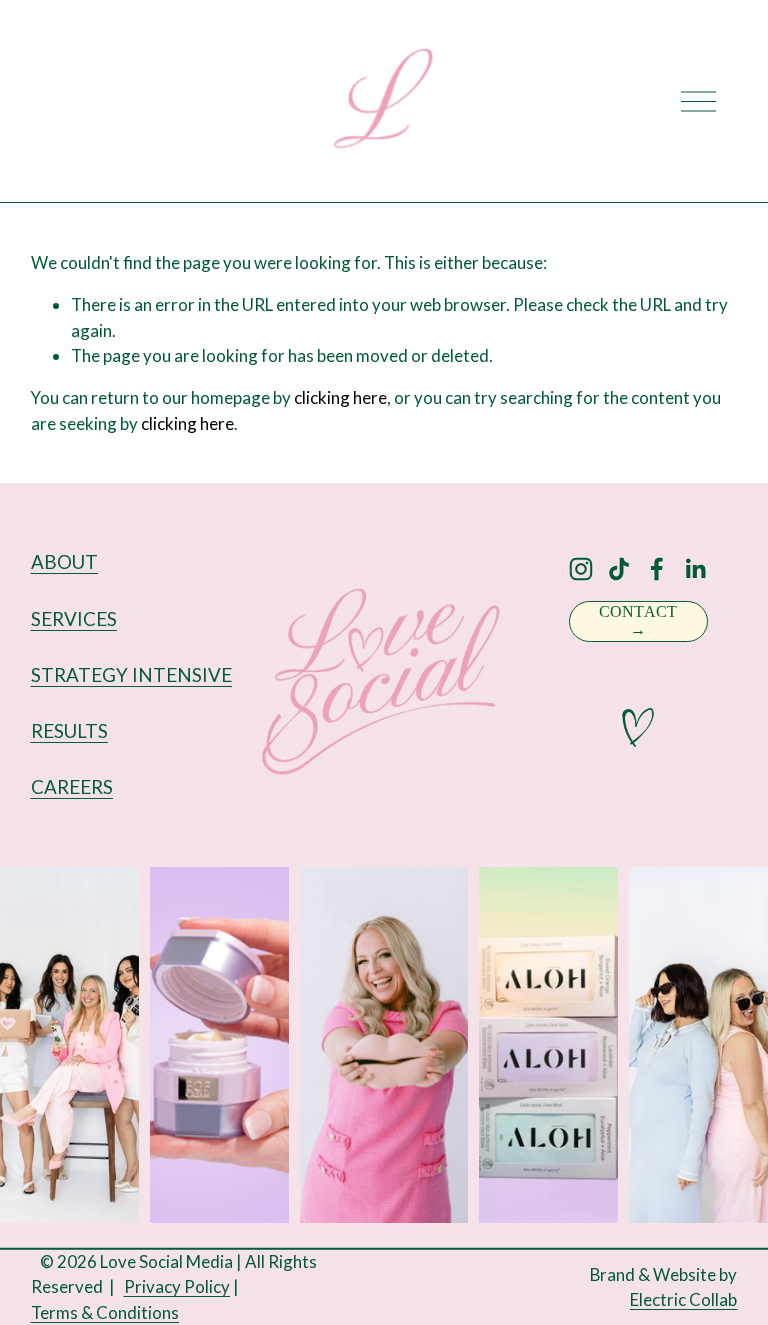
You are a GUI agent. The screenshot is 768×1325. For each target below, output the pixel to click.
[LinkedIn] (695, 569)
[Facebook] (657, 569)
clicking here (340, 397)
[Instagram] (581, 569)
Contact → (638, 620)
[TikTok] (619, 569)
